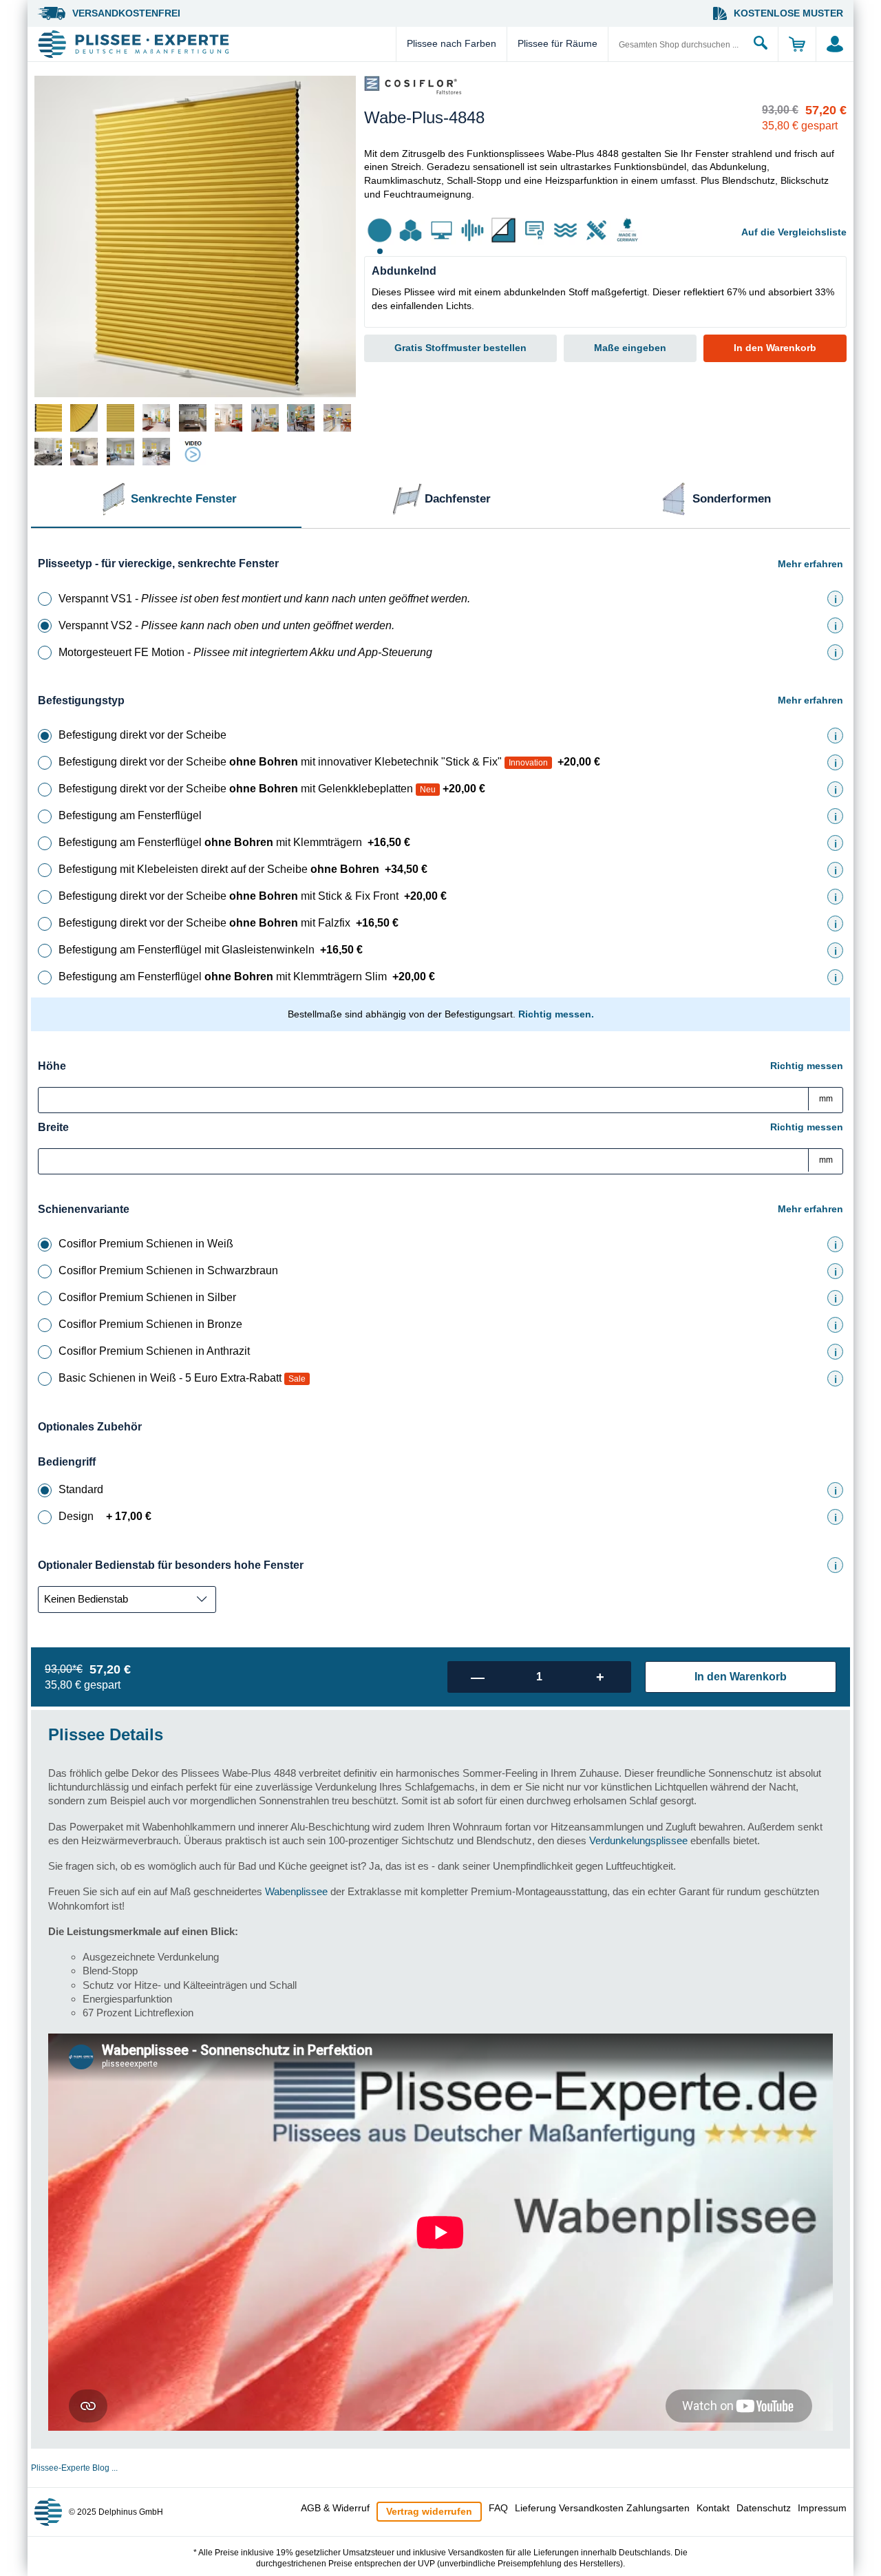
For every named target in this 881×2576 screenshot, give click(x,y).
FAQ (498, 2508)
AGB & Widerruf (335, 2508)
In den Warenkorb (775, 348)
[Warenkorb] (797, 44)
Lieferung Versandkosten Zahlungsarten (602, 2508)
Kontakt (713, 2508)
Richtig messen (807, 1066)
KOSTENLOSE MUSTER (788, 13)
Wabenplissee (296, 1891)
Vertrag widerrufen (429, 2511)
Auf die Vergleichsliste (794, 232)
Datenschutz (764, 2508)
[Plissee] (215, 44)
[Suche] (761, 44)
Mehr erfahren (810, 564)
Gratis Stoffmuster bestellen (460, 348)
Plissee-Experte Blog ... (74, 2468)
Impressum (822, 2508)
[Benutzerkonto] (835, 44)
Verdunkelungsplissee (638, 1840)
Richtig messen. (556, 1014)
